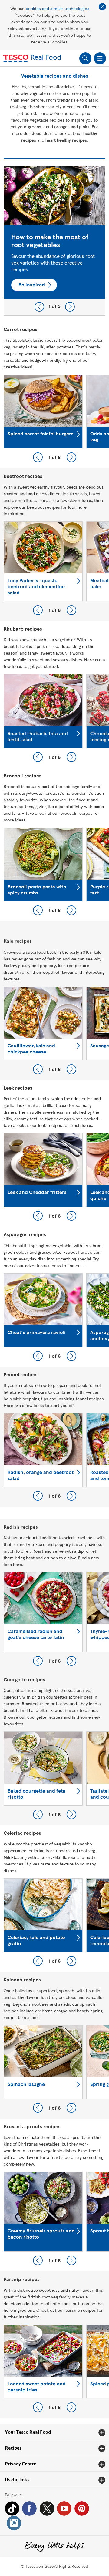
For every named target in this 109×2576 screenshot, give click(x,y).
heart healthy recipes (66, 140)
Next (70, 307)
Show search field (85, 58)
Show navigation (100, 58)
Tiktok (12, 2509)
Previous (39, 307)
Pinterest (82, 2509)
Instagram (14, 2523)
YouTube (64, 2509)
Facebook (29, 2509)
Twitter (47, 2509)
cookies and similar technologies (58, 8)
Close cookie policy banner (102, 7)
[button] (54, 2432)
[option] (54, 232)
